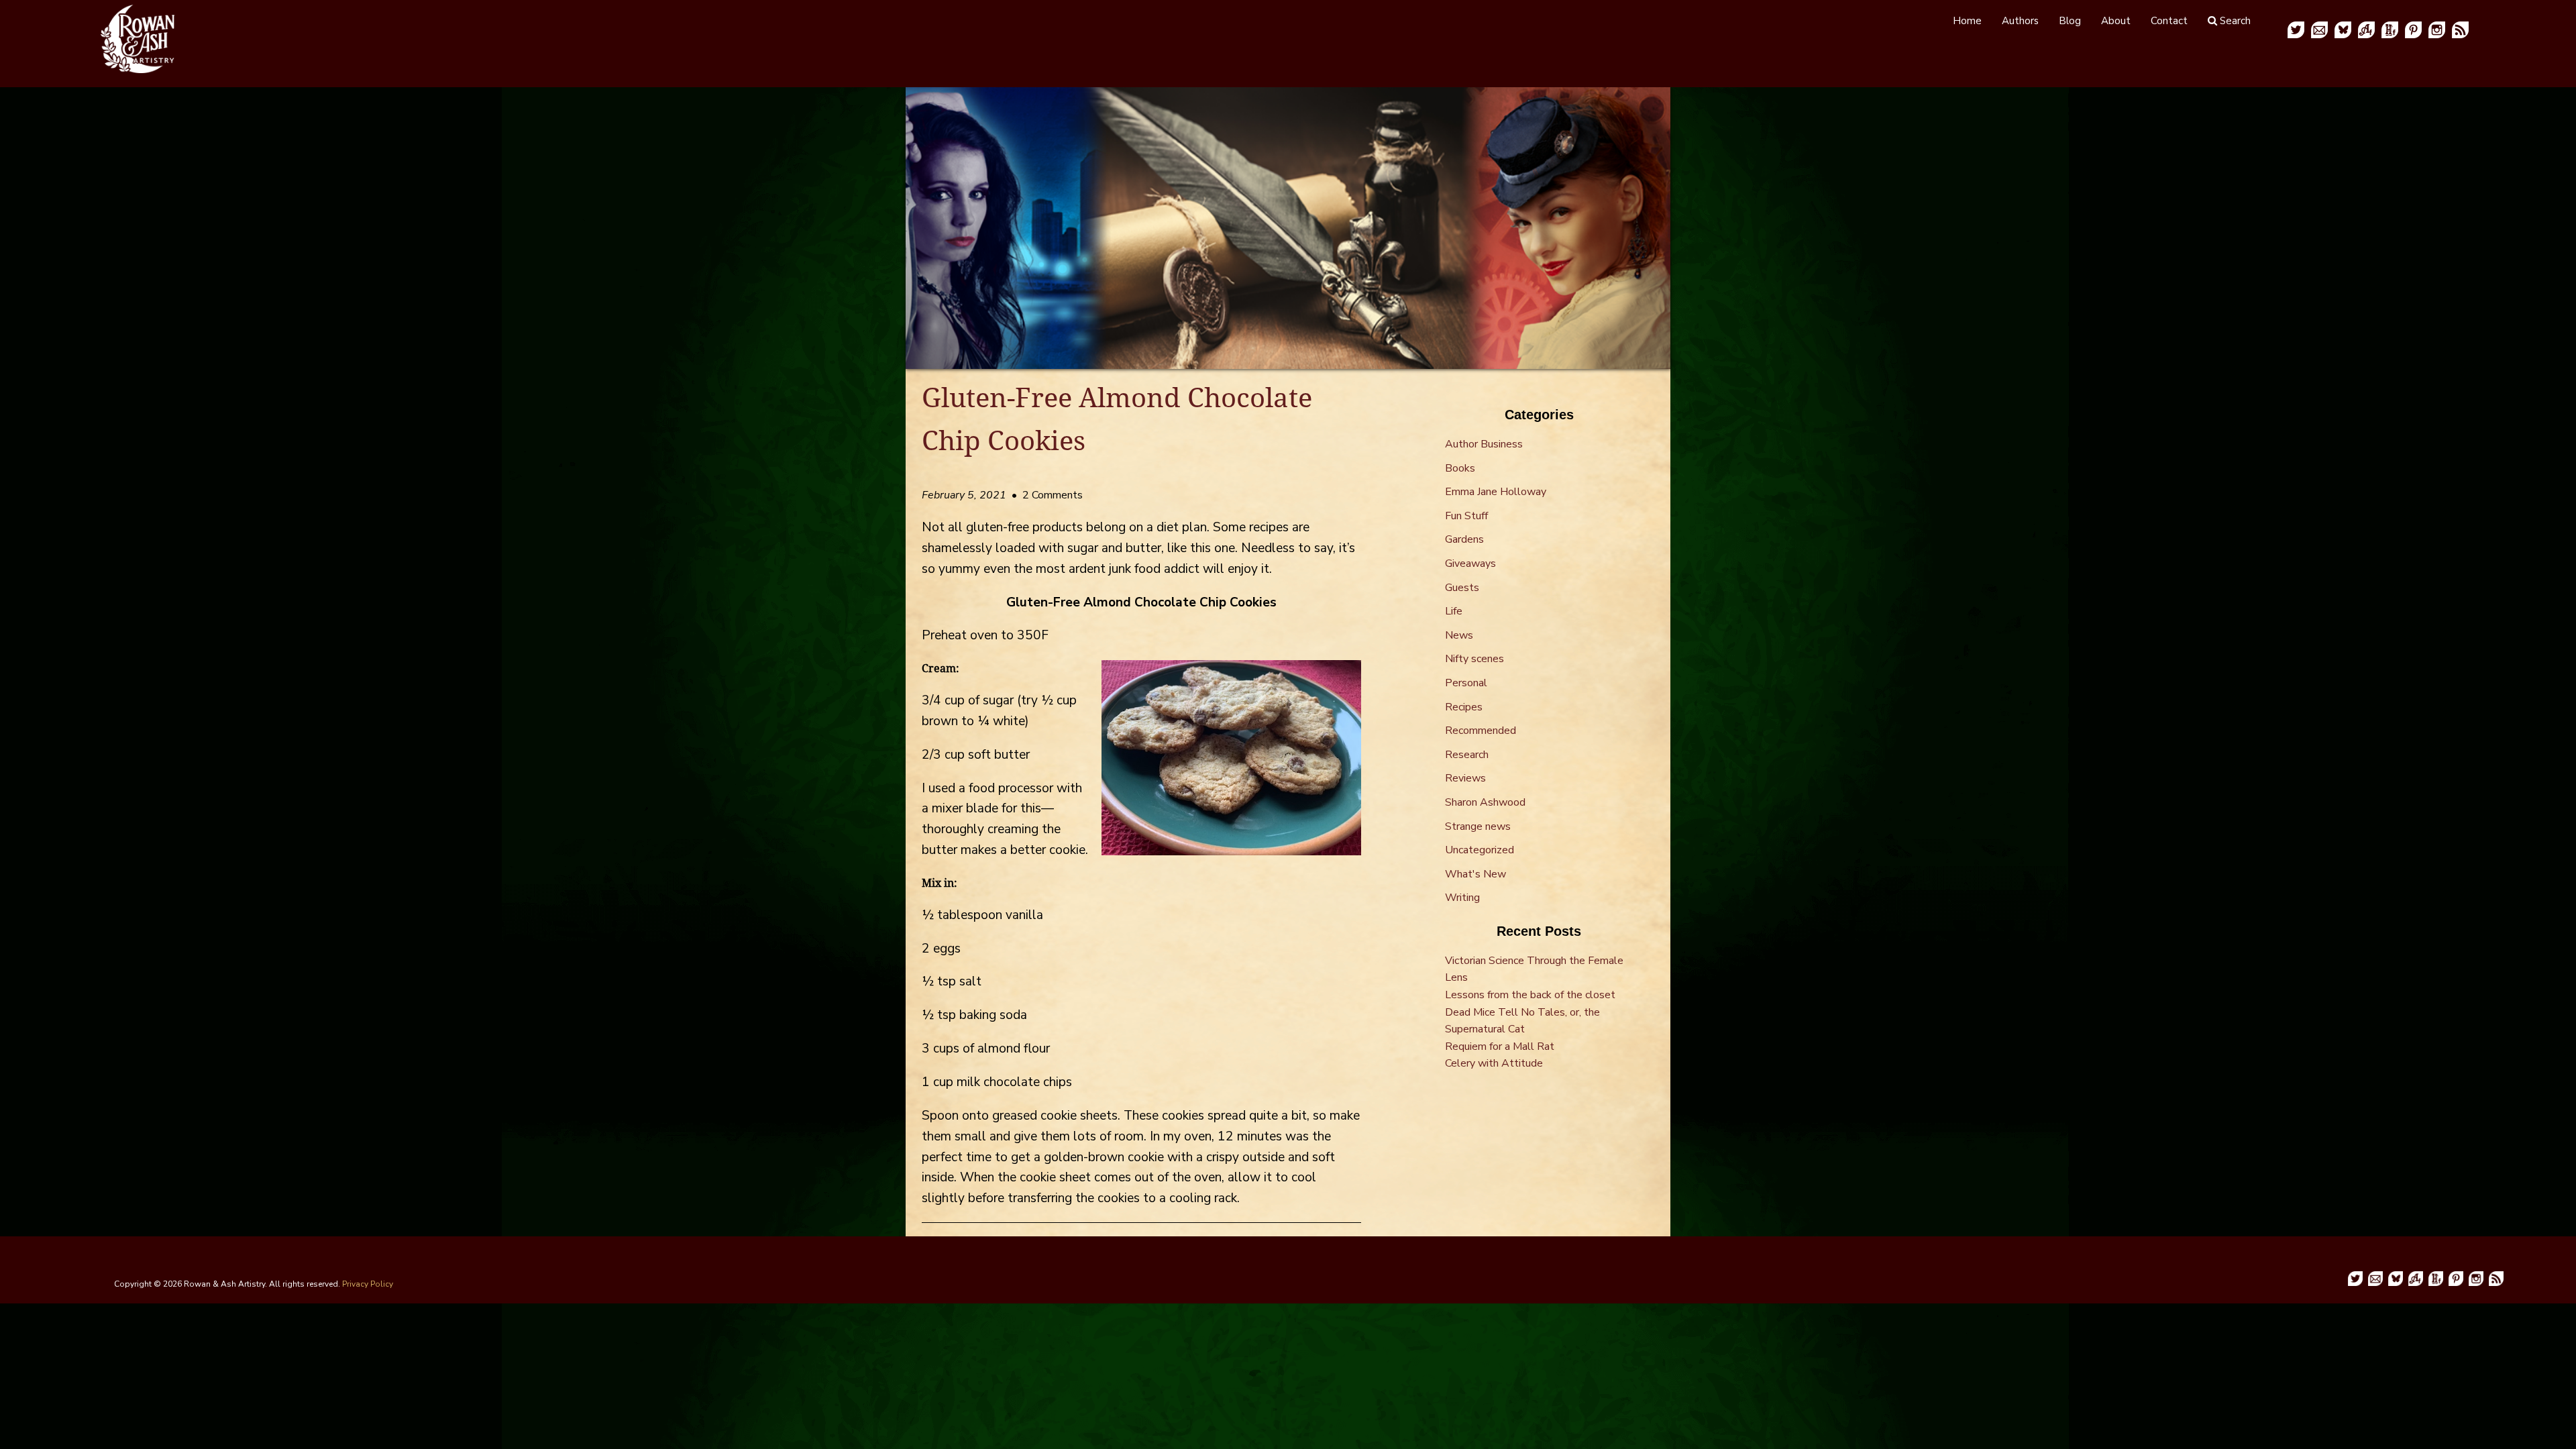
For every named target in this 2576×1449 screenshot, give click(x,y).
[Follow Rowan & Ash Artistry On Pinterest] (2413, 29)
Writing (1462, 898)
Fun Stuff (1466, 516)
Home (1967, 21)
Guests (1462, 588)
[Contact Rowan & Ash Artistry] (2319, 29)
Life (1454, 611)
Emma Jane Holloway (1496, 492)
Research (1467, 755)
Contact (2169, 21)
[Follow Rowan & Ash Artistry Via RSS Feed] (2460, 29)
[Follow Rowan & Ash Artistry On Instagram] (2437, 29)
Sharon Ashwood (1485, 802)
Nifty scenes (1474, 659)
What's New (1475, 874)
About (2116, 21)
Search (2234, 21)
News (1459, 635)
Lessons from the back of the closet (1530, 995)
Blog (2070, 21)
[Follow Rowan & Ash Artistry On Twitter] (2296, 29)
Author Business (1484, 444)
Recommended (1481, 731)
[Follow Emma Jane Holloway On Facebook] (2390, 29)
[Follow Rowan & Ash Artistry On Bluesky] (2343, 29)
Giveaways (1470, 563)
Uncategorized (1480, 850)
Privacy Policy (368, 1284)
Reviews (1465, 778)
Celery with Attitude (1494, 1063)
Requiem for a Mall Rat (1500, 1046)
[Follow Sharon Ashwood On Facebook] (2366, 29)
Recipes (1464, 707)
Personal (1466, 683)
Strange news (1478, 826)
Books (1460, 468)
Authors (2020, 21)
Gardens (1464, 539)
